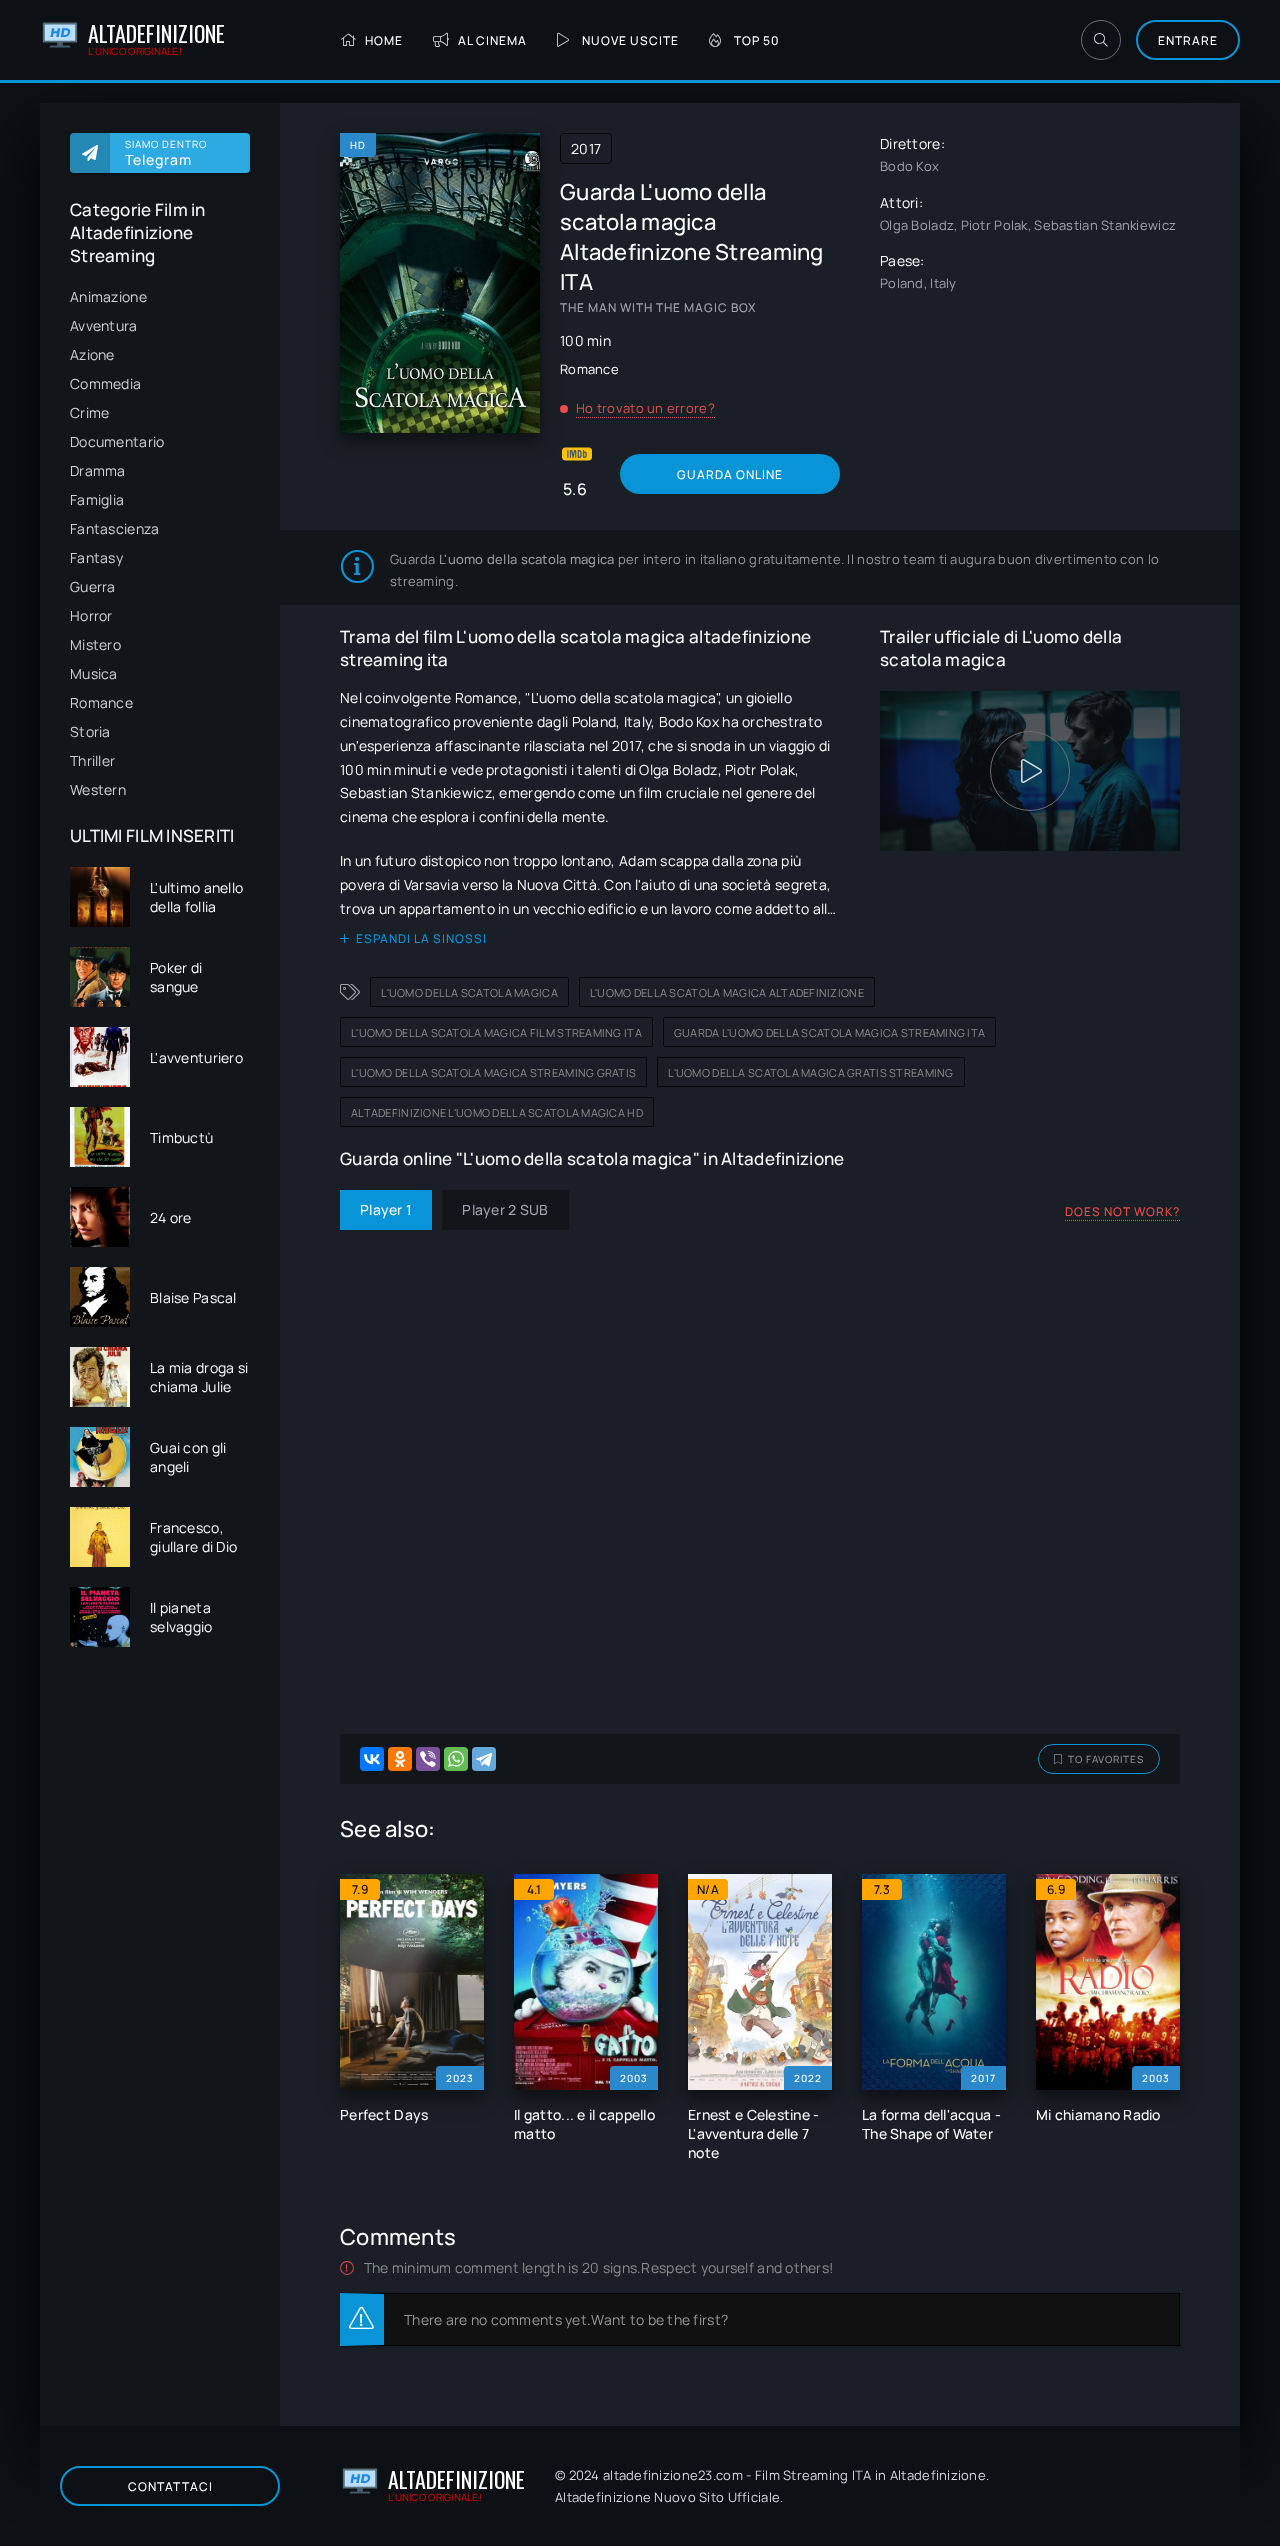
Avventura (104, 325)
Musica (94, 673)
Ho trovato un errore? (645, 408)
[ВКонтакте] (372, 1759)
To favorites (1106, 1759)
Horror (91, 615)
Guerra (93, 586)
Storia (90, 731)
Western (98, 789)
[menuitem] (160, 296)
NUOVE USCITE (630, 40)
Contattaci (170, 2486)
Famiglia (97, 499)
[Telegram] (484, 1759)
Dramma (98, 470)
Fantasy (96, 557)
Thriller (92, 760)
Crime (89, 412)
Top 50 (757, 40)
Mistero (95, 644)
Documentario (117, 441)
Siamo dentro (166, 153)
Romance (101, 702)
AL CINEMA (492, 40)
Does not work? (1122, 1211)
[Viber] (428, 1759)
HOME (384, 40)
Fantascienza (114, 528)
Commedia (105, 383)
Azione (92, 354)
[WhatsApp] (456, 1759)
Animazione (108, 296)
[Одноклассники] (400, 1759)
